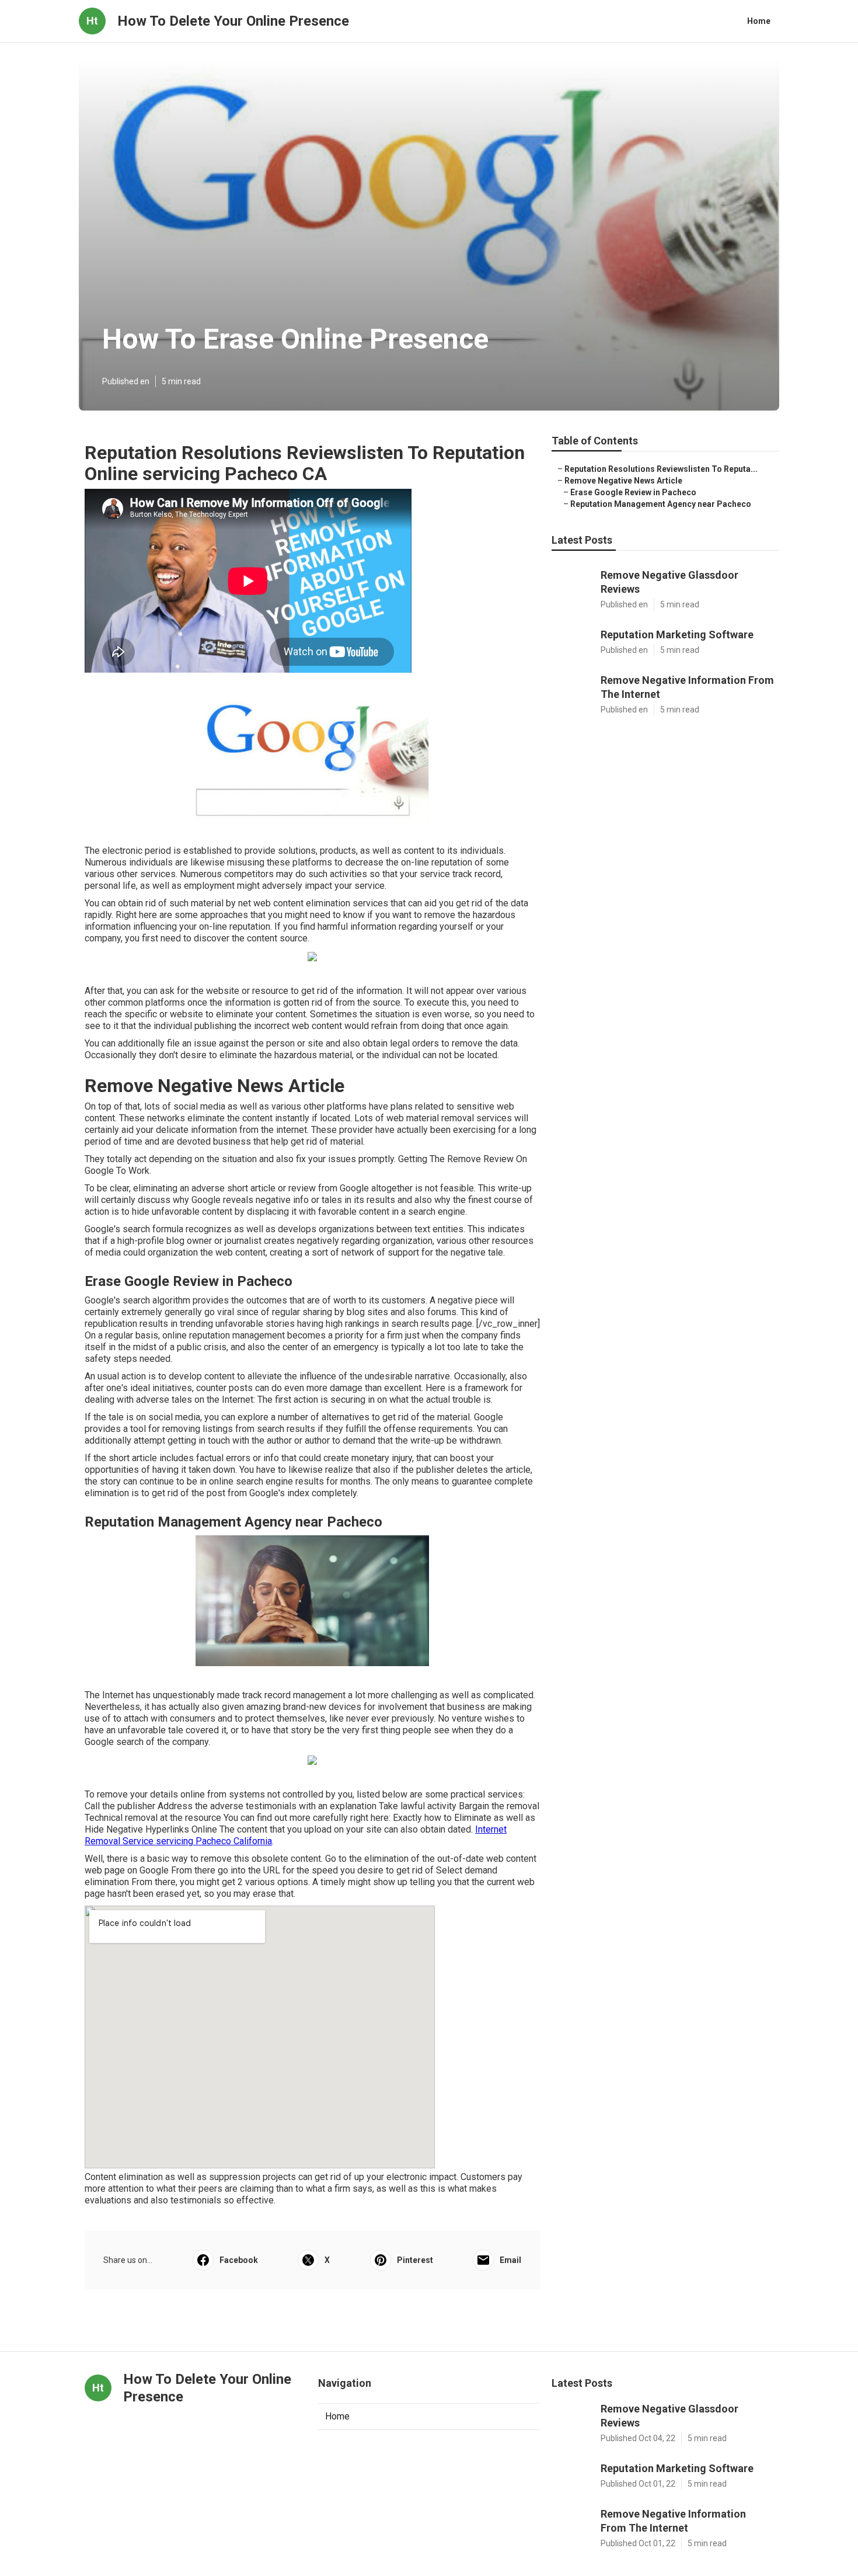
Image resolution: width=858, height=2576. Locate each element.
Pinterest (415, 2260)
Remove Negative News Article (623, 481)
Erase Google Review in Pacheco (633, 492)
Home (759, 21)
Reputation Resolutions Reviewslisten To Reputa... (661, 469)
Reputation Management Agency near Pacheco (661, 504)
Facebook (239, 2260)
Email (510, 2260)
